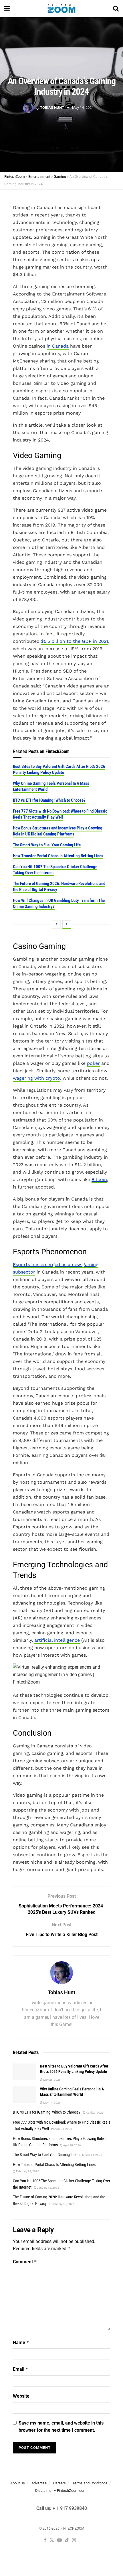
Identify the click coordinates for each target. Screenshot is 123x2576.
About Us (18, 2483)
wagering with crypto (36, 1078)
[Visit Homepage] (61, 9)
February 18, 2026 (27, 2171)
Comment (25, 2262)
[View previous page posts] (56, 925)
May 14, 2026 (52, 2103)
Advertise (39, 2483)
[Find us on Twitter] (52, 2540)
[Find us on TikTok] (67, 2540)
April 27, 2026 (94, 2113)
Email (21, 2369)
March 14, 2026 (92, 2155)
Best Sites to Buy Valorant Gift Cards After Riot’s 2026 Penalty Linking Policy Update (59, 769)
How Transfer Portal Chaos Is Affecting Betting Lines (58, 856)
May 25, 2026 (52, 2080)
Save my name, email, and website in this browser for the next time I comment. (61, 2427)
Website (21, 2396)
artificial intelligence (57, 1640)
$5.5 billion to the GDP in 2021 (75, 641)
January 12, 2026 (63, 2204)
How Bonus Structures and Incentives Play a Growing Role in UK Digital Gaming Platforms (58, 831)
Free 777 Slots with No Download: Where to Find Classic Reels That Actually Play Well (60, 814)
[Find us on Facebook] (45, 2540)
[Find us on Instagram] (74, 2540)
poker (93, 1063)
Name (21, 2343)
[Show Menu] (7, 9)
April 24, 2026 (63, 2129)
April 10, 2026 (72, 2145)
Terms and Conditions (90, 2483)
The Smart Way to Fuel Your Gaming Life (47, 845)
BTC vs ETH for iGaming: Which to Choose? (49, 800)
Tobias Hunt (52, 108)
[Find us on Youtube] (59, 2540)
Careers (59, 2483)
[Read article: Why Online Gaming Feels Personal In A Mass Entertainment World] (24, 2095)
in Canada (58, 346)
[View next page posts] (67, 925)
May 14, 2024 (83, 108)
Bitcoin (99, 1179)
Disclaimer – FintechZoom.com (61, 2491)
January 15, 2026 (48, 2188)
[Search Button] (116, 9)
